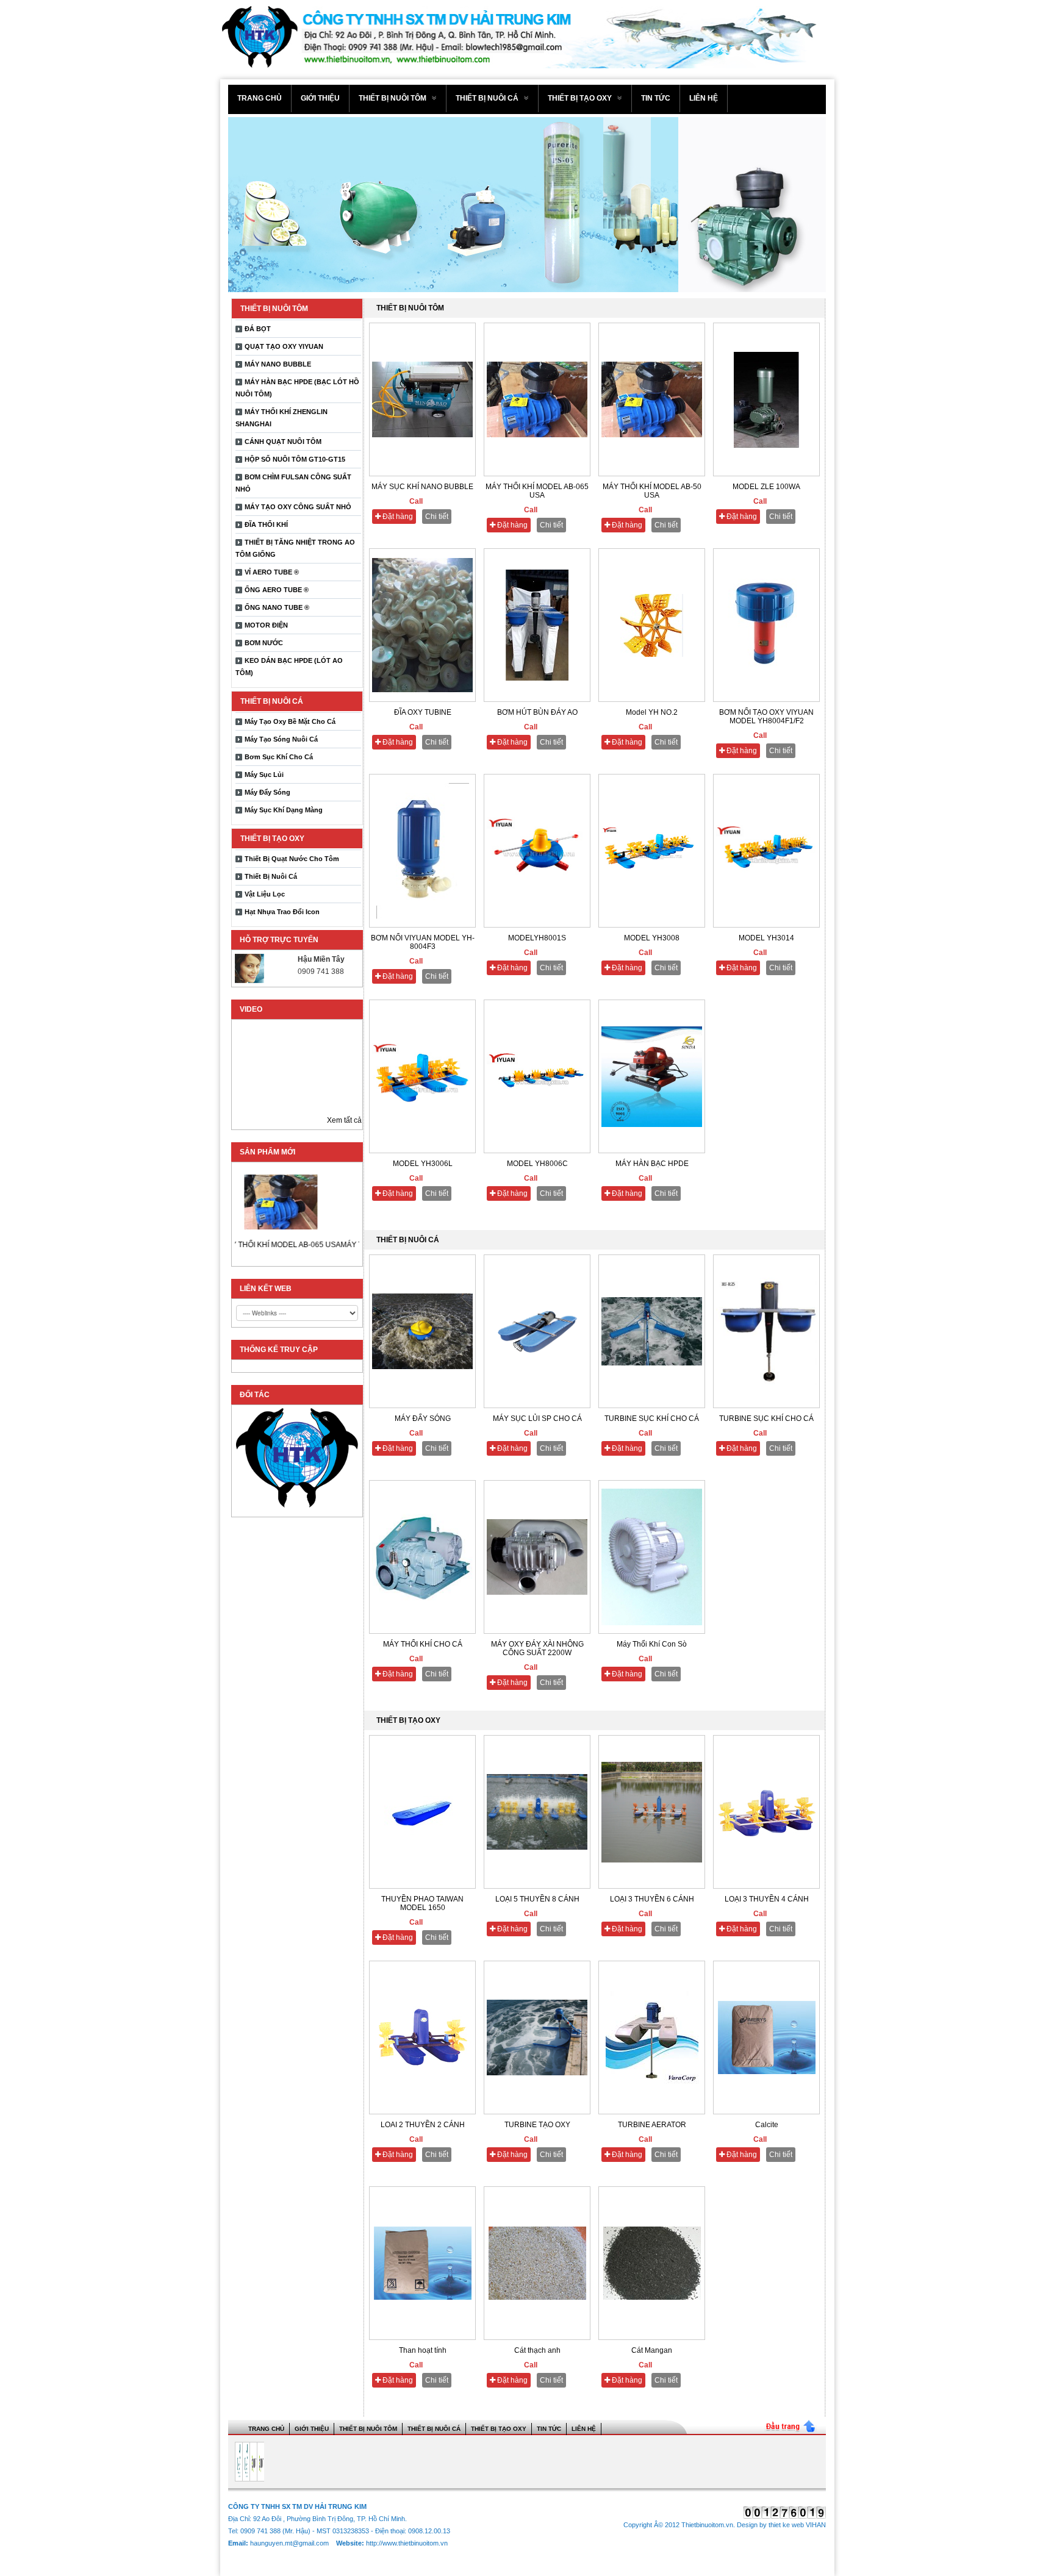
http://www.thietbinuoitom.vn (407, 2543)
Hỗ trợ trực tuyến (279, 940)
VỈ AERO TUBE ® (272, 572)
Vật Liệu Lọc (265, 894)
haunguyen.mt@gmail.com (290, 2543)
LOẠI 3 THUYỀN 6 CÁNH (652, 1899)
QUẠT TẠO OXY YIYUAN (284, 346)
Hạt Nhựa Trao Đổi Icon (282, 912)
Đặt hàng (397, 517)
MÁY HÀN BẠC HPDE (652, 1164)
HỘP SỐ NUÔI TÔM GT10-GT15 (295, 459)
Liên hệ (704, 98)
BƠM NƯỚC (264, 643)
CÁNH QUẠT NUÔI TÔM (283, 442)
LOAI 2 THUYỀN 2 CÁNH (423, 2125)
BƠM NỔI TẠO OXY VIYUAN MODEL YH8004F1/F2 (766, 717)
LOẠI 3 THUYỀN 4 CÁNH (767, 1899)
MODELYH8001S (537, 938)
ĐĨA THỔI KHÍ (266, 524)
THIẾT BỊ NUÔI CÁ (488, 98)
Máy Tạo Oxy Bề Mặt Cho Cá (290, 721)
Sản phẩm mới (267, 1152)
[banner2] (527, 205)
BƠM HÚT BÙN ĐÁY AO (537, 712)
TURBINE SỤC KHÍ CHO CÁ (652, 1419)
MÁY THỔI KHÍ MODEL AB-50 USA (652, 491)
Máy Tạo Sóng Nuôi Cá (281, 739)
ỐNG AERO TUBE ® (277, 590)
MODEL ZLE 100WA (766, 487)
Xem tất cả (344, 1120)
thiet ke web (786, 2525)
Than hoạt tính (423, 2350)
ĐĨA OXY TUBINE (423, 712)
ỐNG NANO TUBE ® (277, 607)
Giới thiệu (320, 98)
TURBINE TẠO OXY (537, 2125)
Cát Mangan (652, 2350)
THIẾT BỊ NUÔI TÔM (393, 98)
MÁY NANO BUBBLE (278, 364)
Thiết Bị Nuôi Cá (271, 876)
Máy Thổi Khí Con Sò (652, 1644)
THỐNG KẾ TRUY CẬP (279, 1350)
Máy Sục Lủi (264, 775)
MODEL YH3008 (652, 938)
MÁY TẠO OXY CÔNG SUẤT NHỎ (298, 507)
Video (251, 1009)
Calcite (767, 2125)
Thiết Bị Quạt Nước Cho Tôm (292, 859)
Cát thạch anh (537, 2350)
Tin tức (656, 98)
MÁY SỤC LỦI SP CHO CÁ (537, 1419)
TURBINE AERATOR (652, 2125)
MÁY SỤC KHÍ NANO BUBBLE (422, 487)
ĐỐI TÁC (255, 1395)
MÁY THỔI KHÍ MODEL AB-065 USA (253, 1245)
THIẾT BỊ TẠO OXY (581, 98)
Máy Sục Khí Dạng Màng (284, 810)
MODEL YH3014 (766, 938)
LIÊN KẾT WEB (266, 1289)
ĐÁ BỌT (258, 329)
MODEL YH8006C (537, 1164)
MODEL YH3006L (423, 1164)
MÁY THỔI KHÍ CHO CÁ (423, 1644)
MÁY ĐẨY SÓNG (423, 1419)
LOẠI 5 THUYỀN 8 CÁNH (537, 1899)
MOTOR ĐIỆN (266, 625)
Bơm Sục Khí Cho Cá (279, 757)
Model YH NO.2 (652, 712)
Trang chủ (260, 98)
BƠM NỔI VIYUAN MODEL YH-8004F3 (423, 942)
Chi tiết (437, 517)
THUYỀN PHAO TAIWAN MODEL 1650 (422, 1903)
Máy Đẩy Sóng (267, 792)
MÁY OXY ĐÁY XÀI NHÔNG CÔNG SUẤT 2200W (537, 1648)
